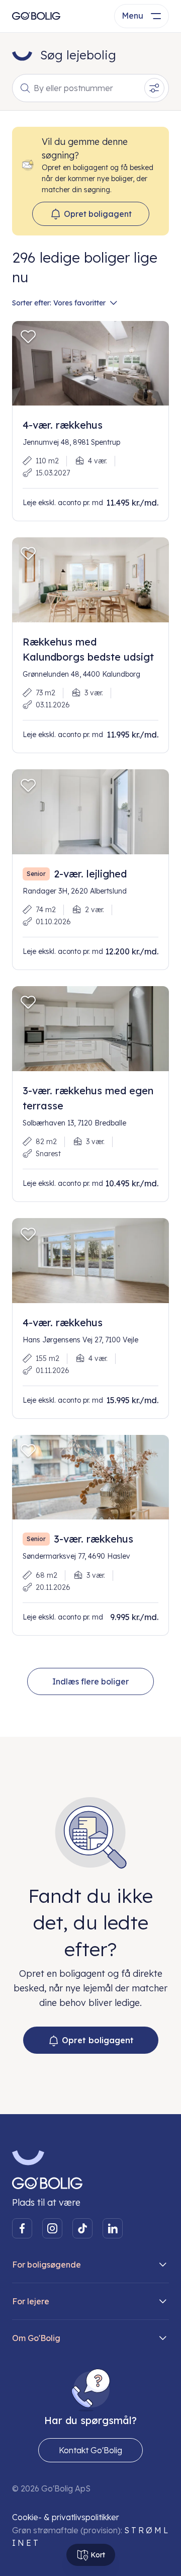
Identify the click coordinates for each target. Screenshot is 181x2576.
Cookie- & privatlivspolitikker (66, 2517)
